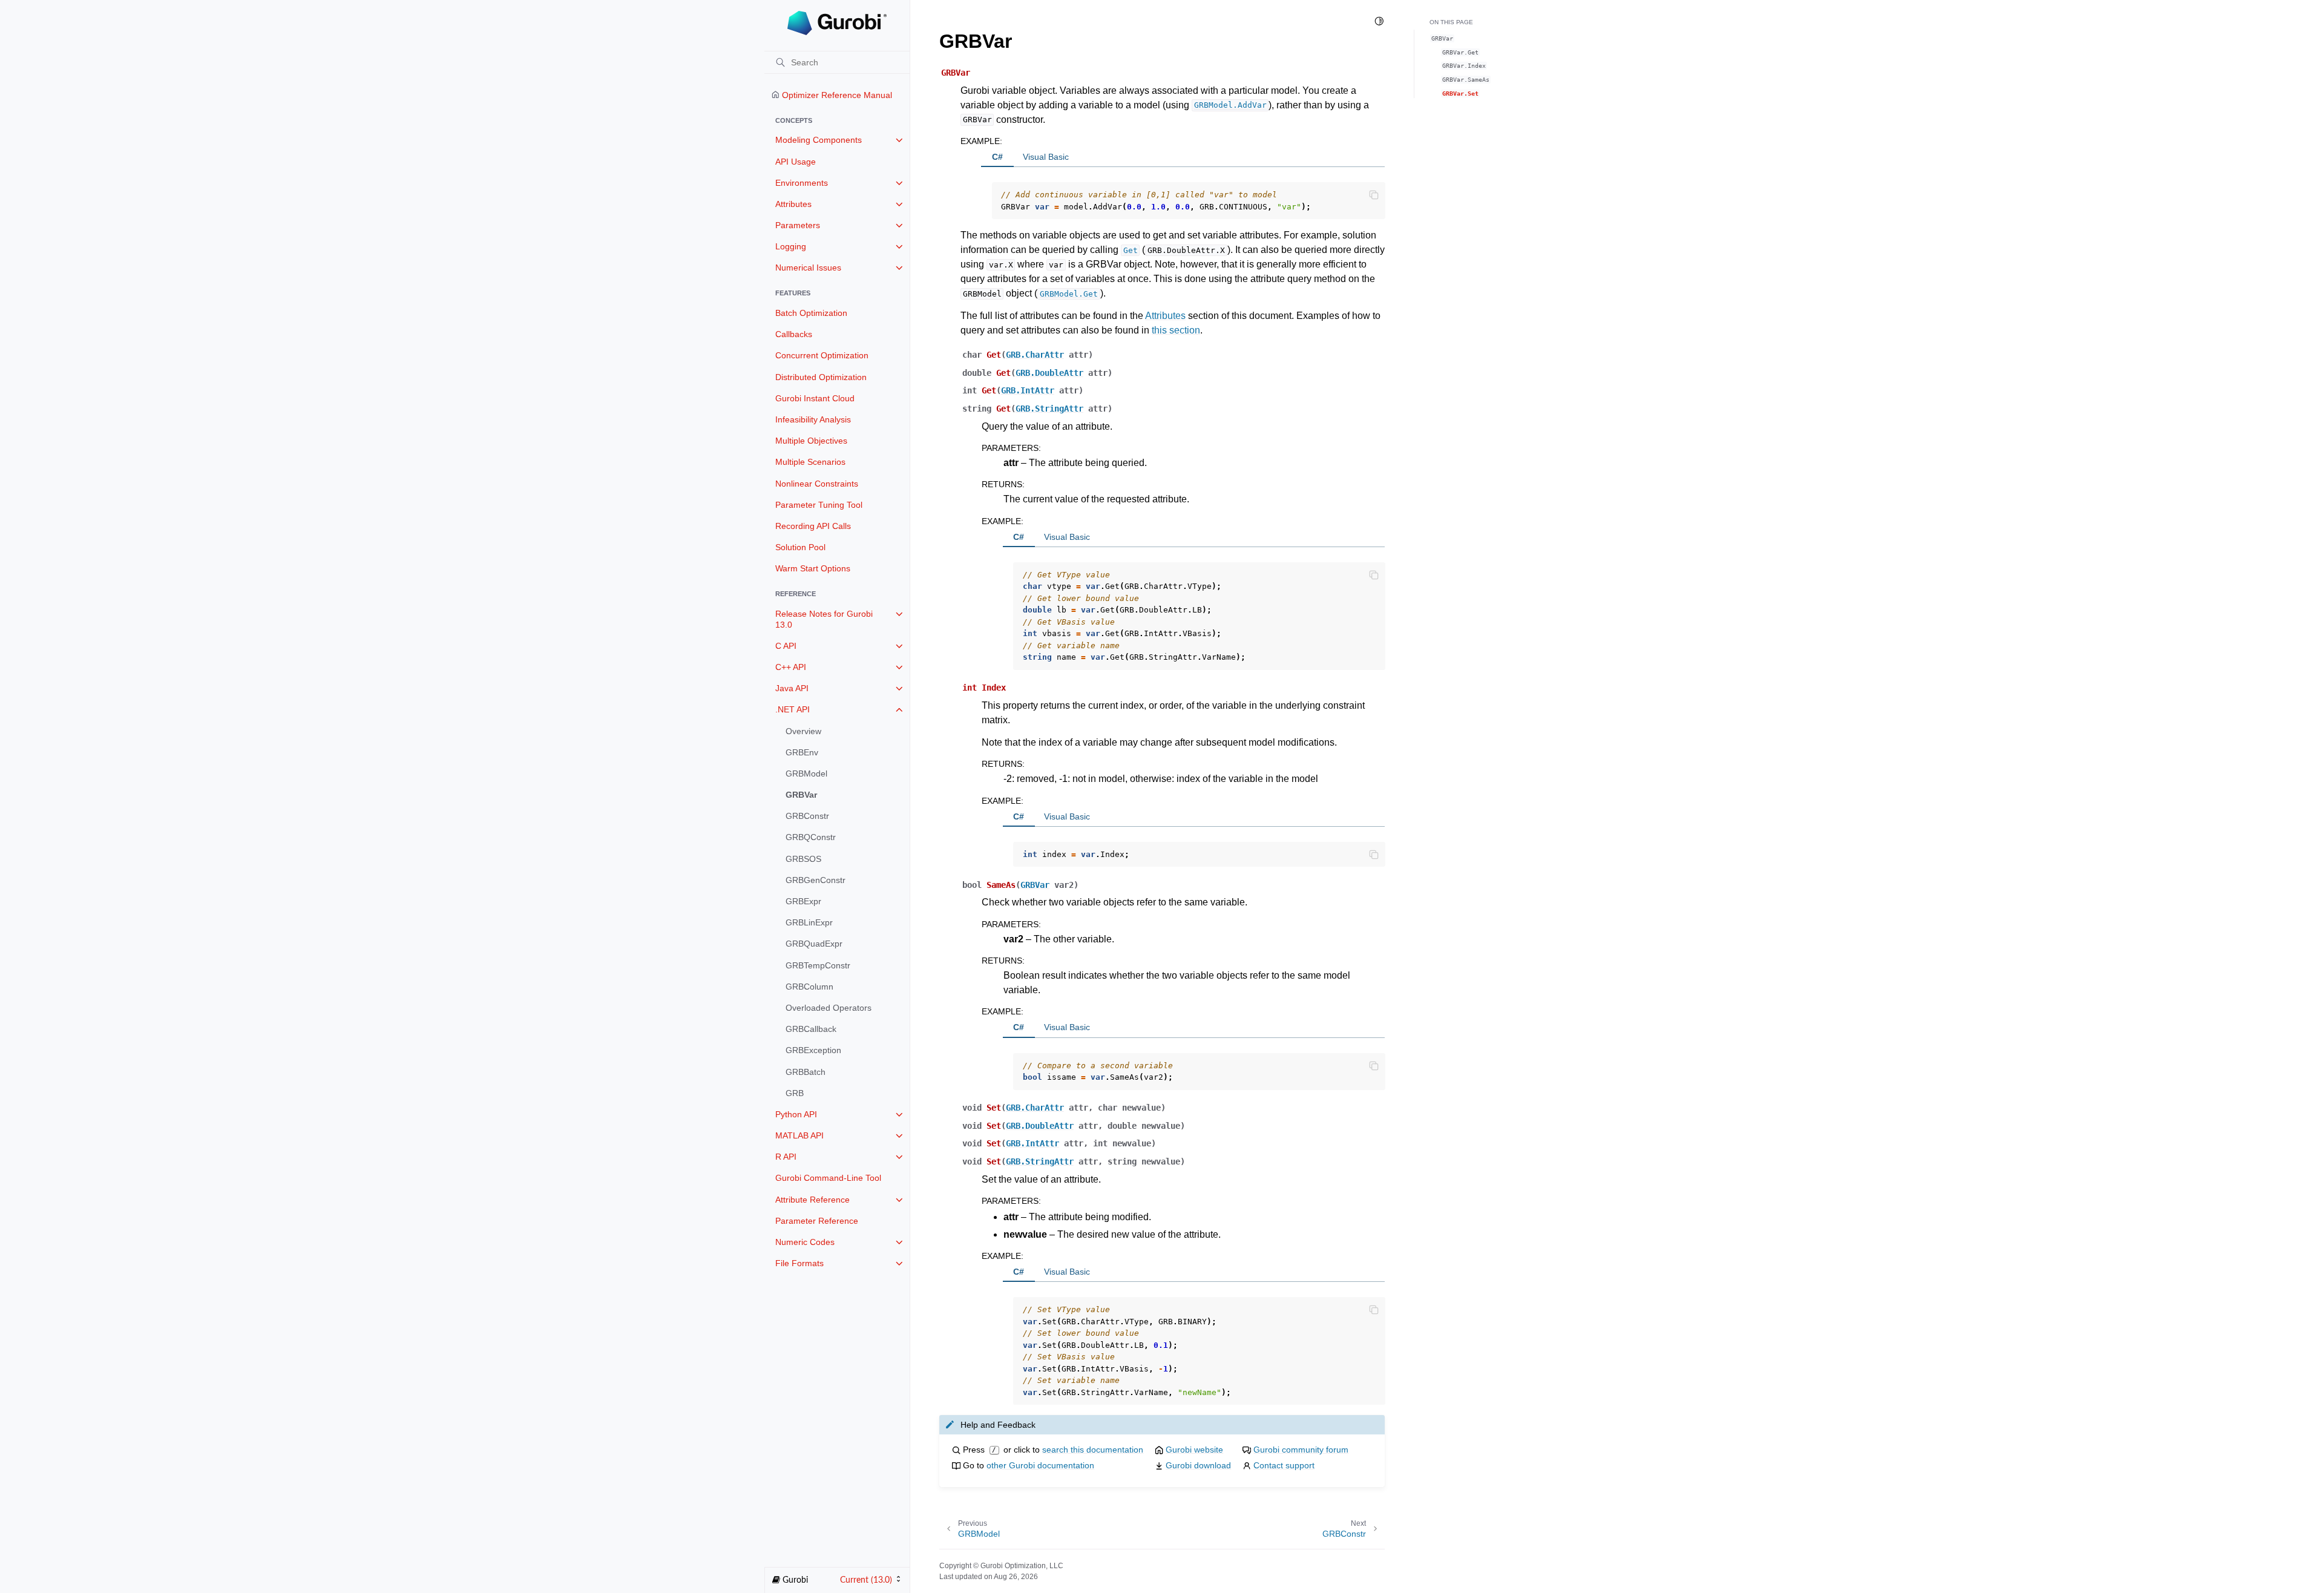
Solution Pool (800, 547)
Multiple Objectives (811, 441)
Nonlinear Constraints (817, 484)
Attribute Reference (812, 1200)
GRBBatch (806, 1072)
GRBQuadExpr (814, 944)
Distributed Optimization (821, 377)
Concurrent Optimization (822, 355)
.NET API (793, 709)
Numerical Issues (808, 268)
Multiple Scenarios (810, 462)
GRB (795, 1093)
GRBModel (806, 774)
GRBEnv (802, 752)
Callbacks (794, 334)
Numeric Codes (805, 1242)
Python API (796, 1114)
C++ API (791, 667)
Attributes (793, 204)
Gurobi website (1194, 1450)
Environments (802, 183)
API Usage (796, 162)
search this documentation (1093, 1450)
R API (786, 1157)
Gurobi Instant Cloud (815, 398)
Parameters (798, 225)
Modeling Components (819, 140)
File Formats (799, 1263)
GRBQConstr (811, 837)
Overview (803, 731)
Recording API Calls (813, 526)
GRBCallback (811, 1029)
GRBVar (801, 795)
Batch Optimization (811, 313)
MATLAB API (799, 1135)
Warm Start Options (813, 568)
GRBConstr (807, 816)
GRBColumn (809, 987)
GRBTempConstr (818, 965)
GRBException (813, 1050)
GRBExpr (803, 901)
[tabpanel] (1183, 193)
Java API (792, 688)
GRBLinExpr (809, 922)
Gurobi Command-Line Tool (828, 1178)
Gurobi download (1198, 1465)
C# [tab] (997, 157)
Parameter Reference (817, 1221)
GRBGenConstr (816, 880)
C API (786, 646)
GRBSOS (803, 859)
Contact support (1284, 1465)
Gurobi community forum (1301, 1450)
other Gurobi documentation (1040, 1465)
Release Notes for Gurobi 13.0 (824, 619)
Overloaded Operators (829, 1008)
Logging (791, 246)
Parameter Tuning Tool (819, 505)
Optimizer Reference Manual (836, 95)
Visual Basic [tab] (1046, 157)
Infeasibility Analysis (813, 419)
